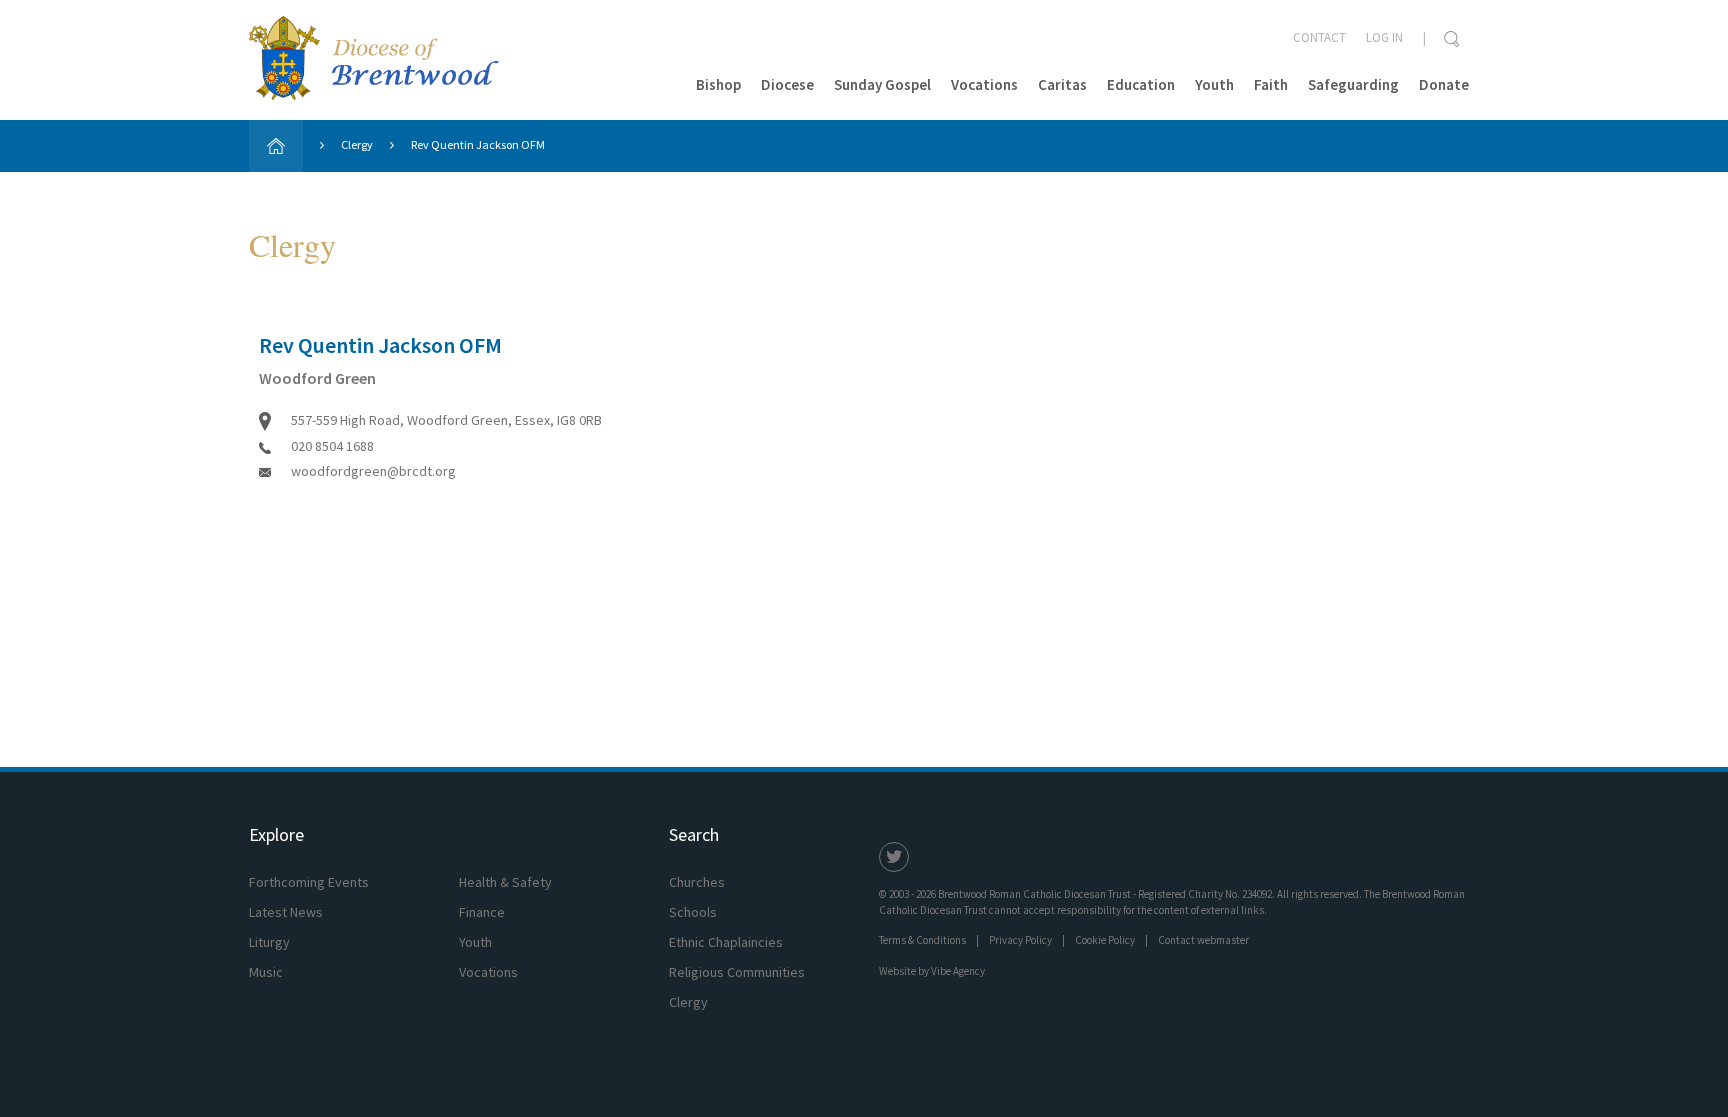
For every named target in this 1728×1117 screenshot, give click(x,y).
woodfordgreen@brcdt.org (373, 471)
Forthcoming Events (309, 882)
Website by (932, 971)
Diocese (787, 84)
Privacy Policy (1020, 940)
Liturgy (269, 942)
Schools (693, 912)
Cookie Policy (1105, 940)
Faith (1271, 84)
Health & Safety (505, 882)
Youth (1214, 84)
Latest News (286, 912)
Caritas (1062, 84)
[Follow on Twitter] (894, 857)
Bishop (718, 84)
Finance (482, 912)
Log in (1384, 37)
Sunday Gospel (882, 84)
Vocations (984, 84)
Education (1141, 84)
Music (266, 972)
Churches (697, 882)
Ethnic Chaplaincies (726, 942)
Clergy (357, 144)
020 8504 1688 (332, 446)
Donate (1444, 84)
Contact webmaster (1203, 940)
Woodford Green (317, 378)
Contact (1319, 37)
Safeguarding (1353, 84)
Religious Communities (737, 972)
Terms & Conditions (922, 940)
